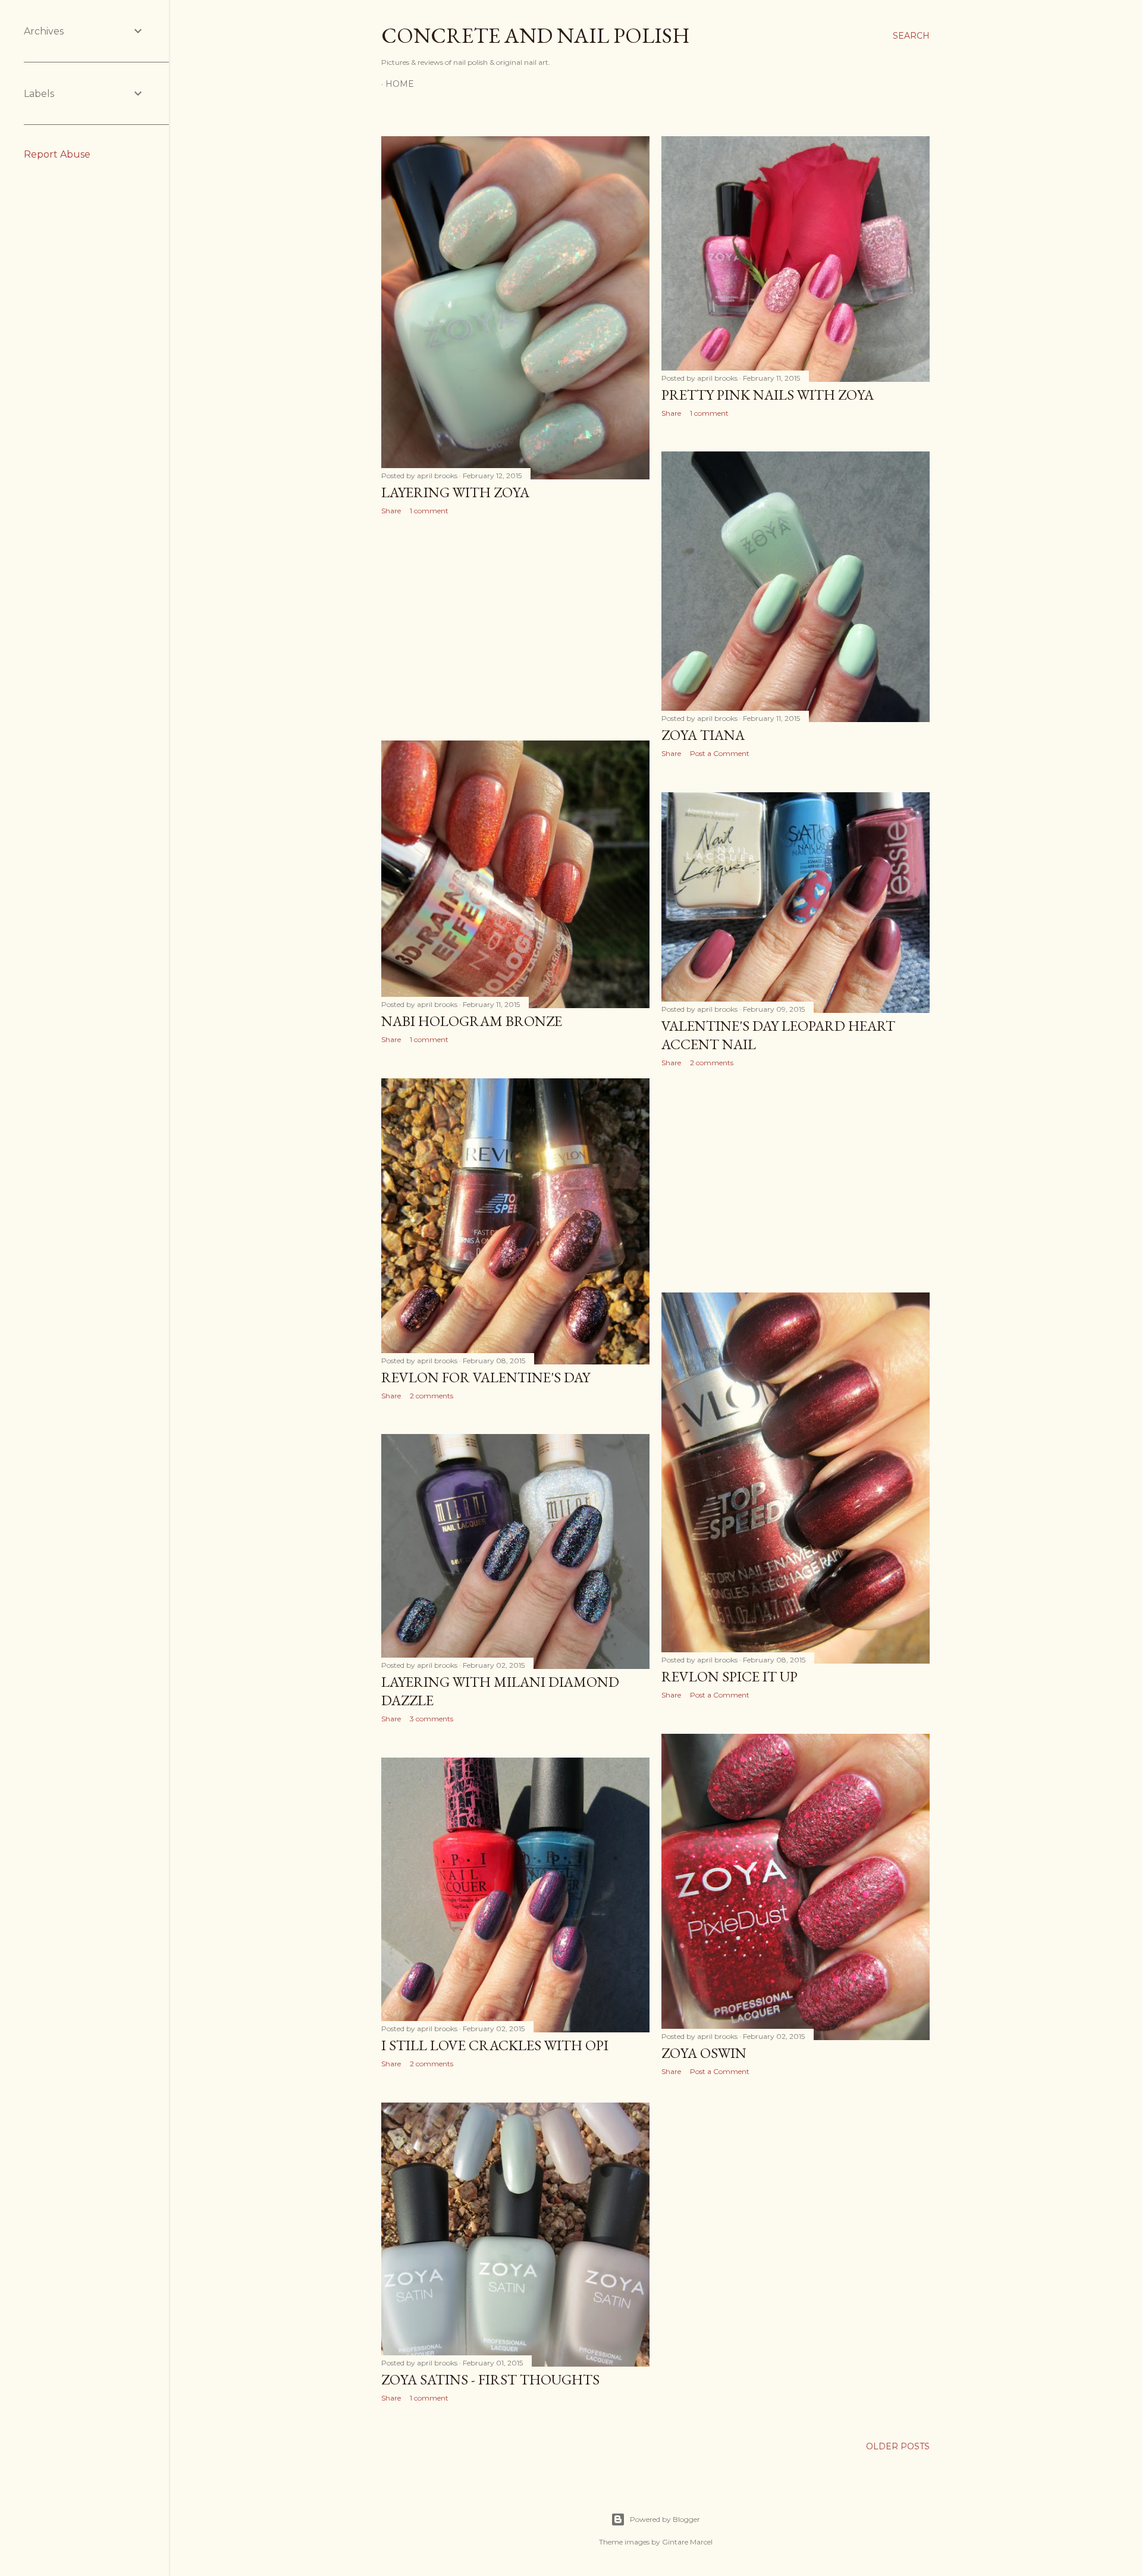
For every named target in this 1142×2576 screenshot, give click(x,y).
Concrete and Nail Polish (536, 35)
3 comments (432, 1719)
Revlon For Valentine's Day (486, 1377)
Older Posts (898, 2446)
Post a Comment (720, 753)
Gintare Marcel (687, 2542)
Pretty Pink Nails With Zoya (768, 395)
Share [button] (391, 511)
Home (400, 84)
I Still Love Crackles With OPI (495, 2045)
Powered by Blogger (665, 2519)
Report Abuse (57, 154)
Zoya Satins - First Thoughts (490, 2379)
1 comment (429, 511)
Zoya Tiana (703, 735)
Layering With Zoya (455, 492)
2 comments (712, 1063)
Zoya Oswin (704, 2053)
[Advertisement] (515, 628)
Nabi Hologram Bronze (472, 1021)
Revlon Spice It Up (730, 1676)
